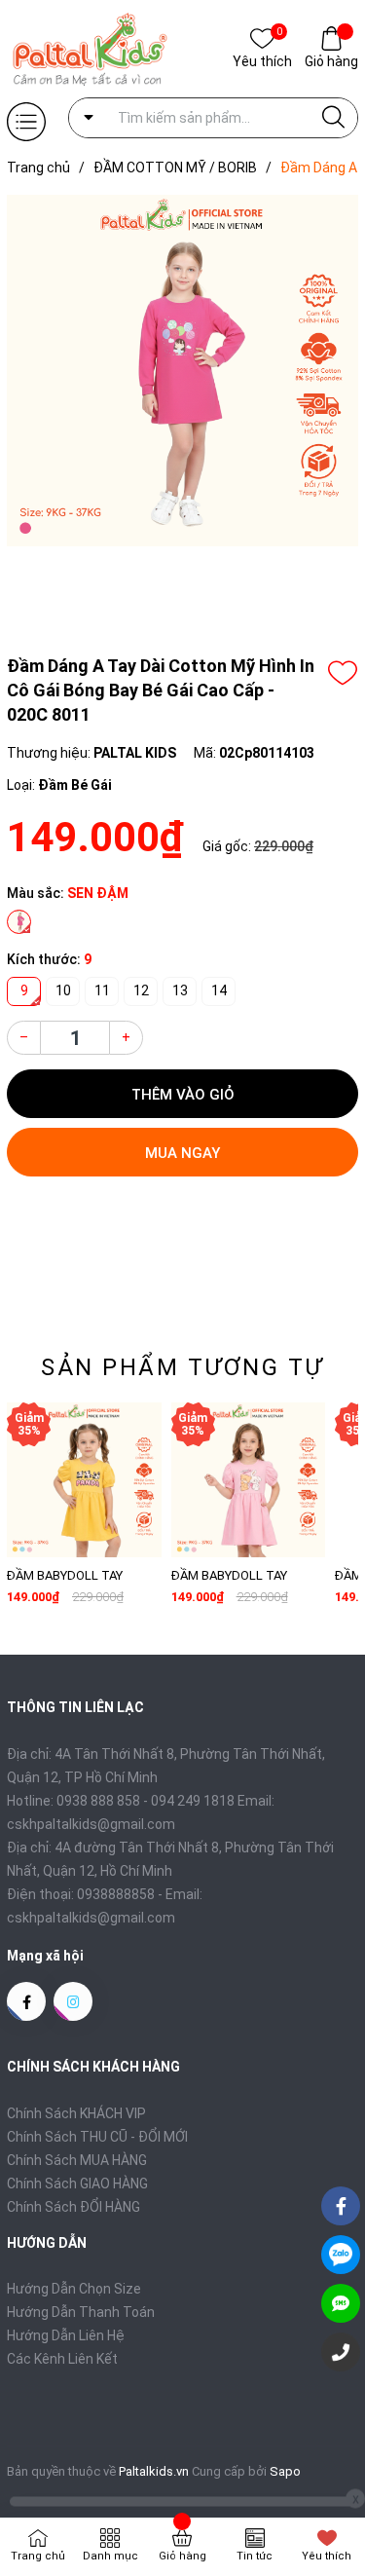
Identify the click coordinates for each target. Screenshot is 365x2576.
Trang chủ (38, 2556)
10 (63, 990)
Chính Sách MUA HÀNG (77, 2160)
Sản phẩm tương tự (182, 1367)
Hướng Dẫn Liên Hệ (66, 2335)
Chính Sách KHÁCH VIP (76, 2113)
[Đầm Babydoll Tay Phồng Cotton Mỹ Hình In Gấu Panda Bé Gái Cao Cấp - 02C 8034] (84, 1480)
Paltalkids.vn (154, 2471)
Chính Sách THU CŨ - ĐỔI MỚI (97, 2137)
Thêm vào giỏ (183, 1095)
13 (180, 990)
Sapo (285, 2471)
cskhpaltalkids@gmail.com (91, 1918)
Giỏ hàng (331, 61)
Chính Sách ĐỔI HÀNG (73, 2207)
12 (141, 990)
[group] (182, 371)
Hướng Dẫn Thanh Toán (81, 2312)
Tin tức (255, 2556)
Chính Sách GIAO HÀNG (77, 2184)
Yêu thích (262, 60)
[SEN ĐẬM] (19, 922)
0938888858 (116, 1894)
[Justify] (333, 118)
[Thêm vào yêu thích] (343, 673)
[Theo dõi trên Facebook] (26, 2001)
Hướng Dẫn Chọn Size (74, 2289)
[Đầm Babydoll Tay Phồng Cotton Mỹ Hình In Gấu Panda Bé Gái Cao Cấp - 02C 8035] (249, 1480)
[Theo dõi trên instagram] (73, 2001)
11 (102, 990)
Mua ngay (182, 1153)
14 (219, 990)
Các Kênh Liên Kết (62, 2359)
